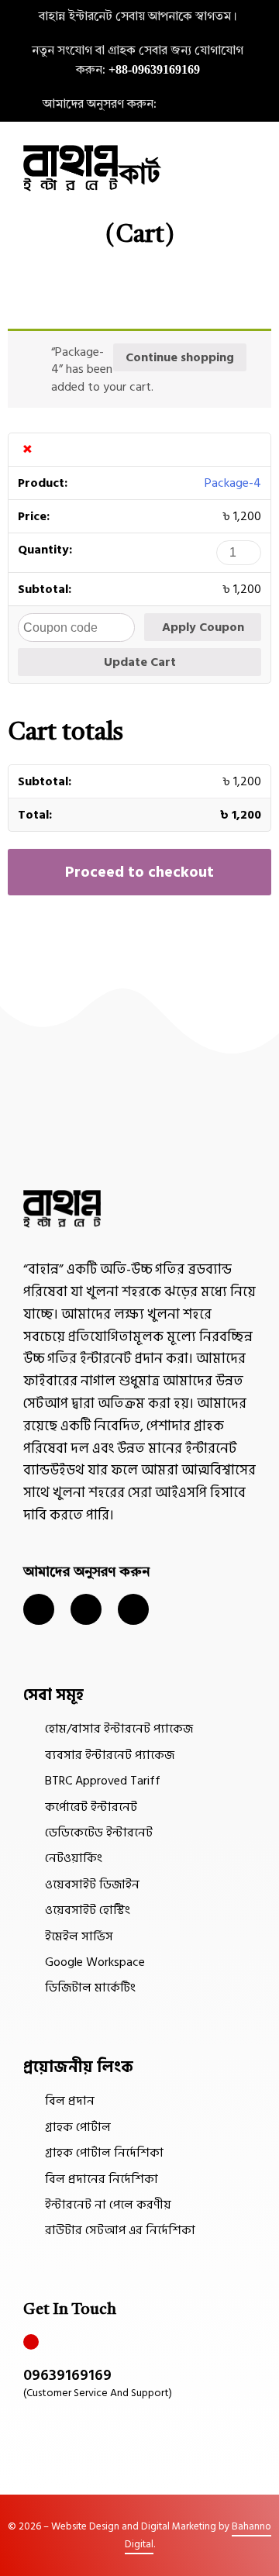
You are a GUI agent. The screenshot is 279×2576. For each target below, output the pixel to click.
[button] (250, 168)
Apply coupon (203, 627)
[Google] (247, 105)
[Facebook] (219, 105)
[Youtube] (133, 1609)
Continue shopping (180, 357)
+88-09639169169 (154, 69)
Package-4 (233, 483)
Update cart (140, 662)
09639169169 (67, 2375)
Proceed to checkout (139, 872)
